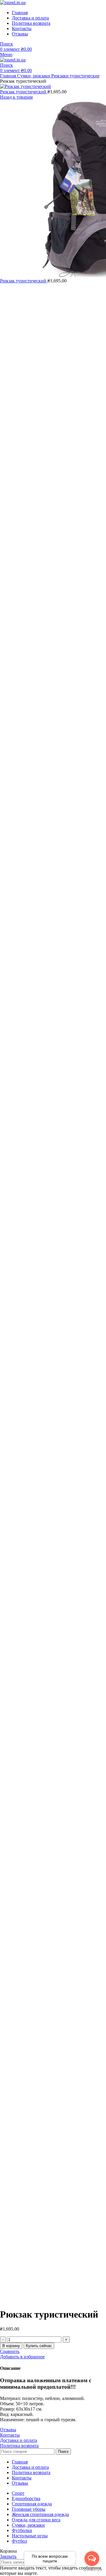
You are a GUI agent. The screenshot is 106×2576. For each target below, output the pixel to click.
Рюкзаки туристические (75, 76)
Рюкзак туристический (24, 92)
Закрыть (8, 2556)
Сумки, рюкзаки (34, 76)
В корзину (11, 2346)
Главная (9, 76)
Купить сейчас (39, 2346)
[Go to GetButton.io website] (92, 2570)
